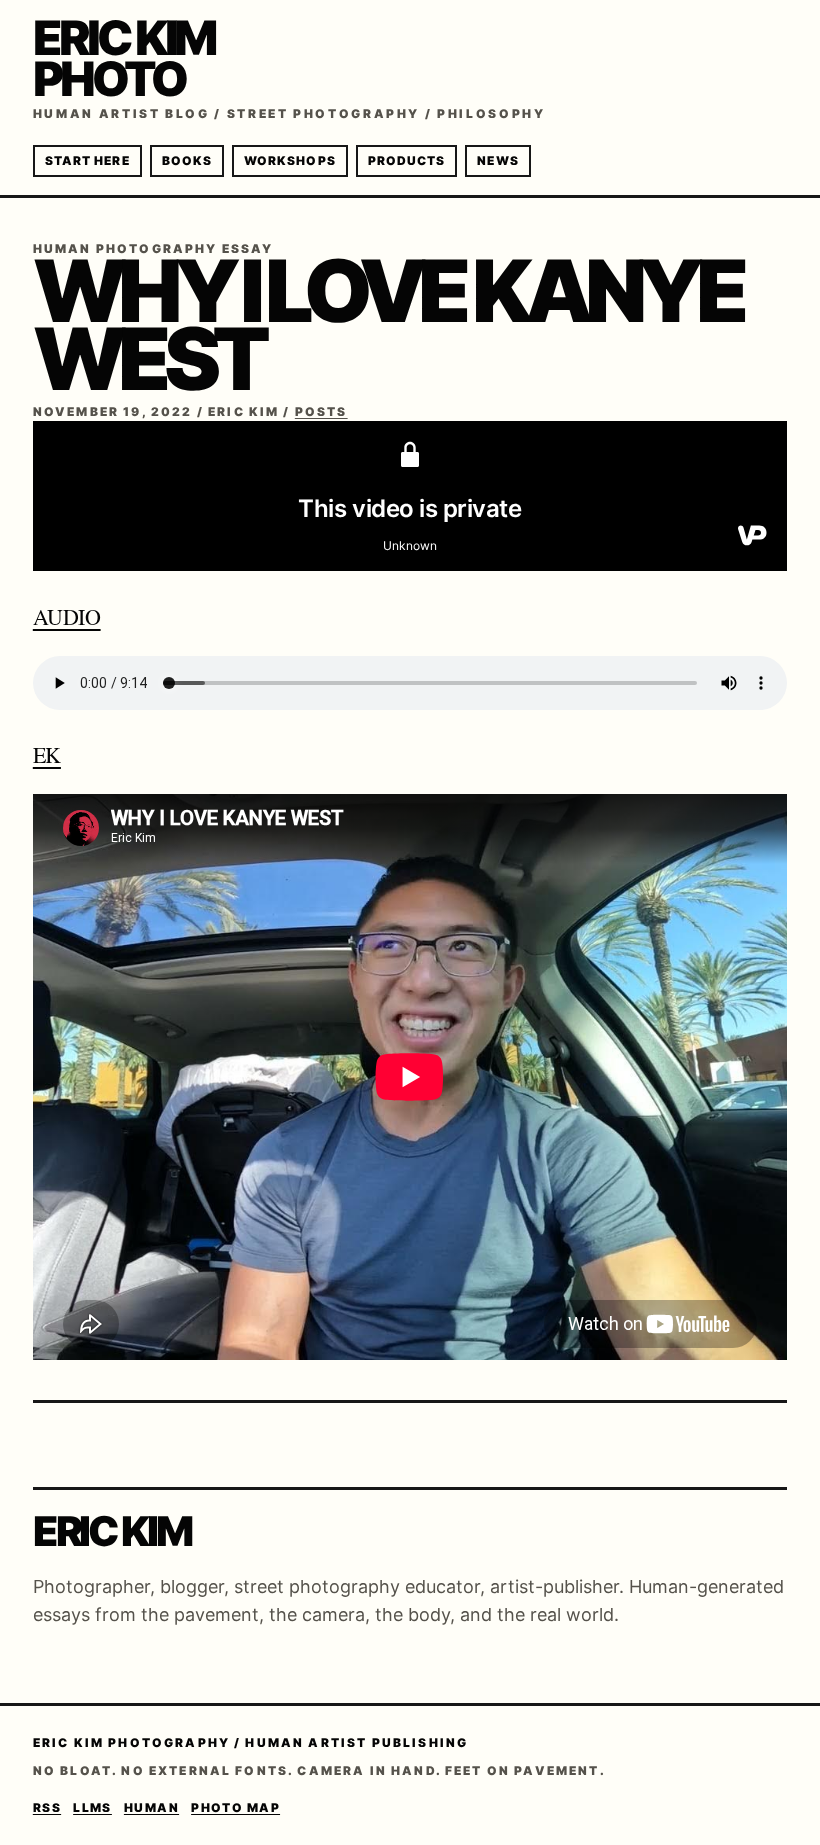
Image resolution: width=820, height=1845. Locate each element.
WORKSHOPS (290, 160)
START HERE (87, 160)
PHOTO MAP (235, 1807)
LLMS (92, 1807)
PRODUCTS (407, 160)
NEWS (497, 160)
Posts (321, 411)
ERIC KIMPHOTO (124, 58)
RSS (47, 1807)
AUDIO (67, 616)
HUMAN (151, 1807)
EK (47, 754)
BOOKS (187, 160)
